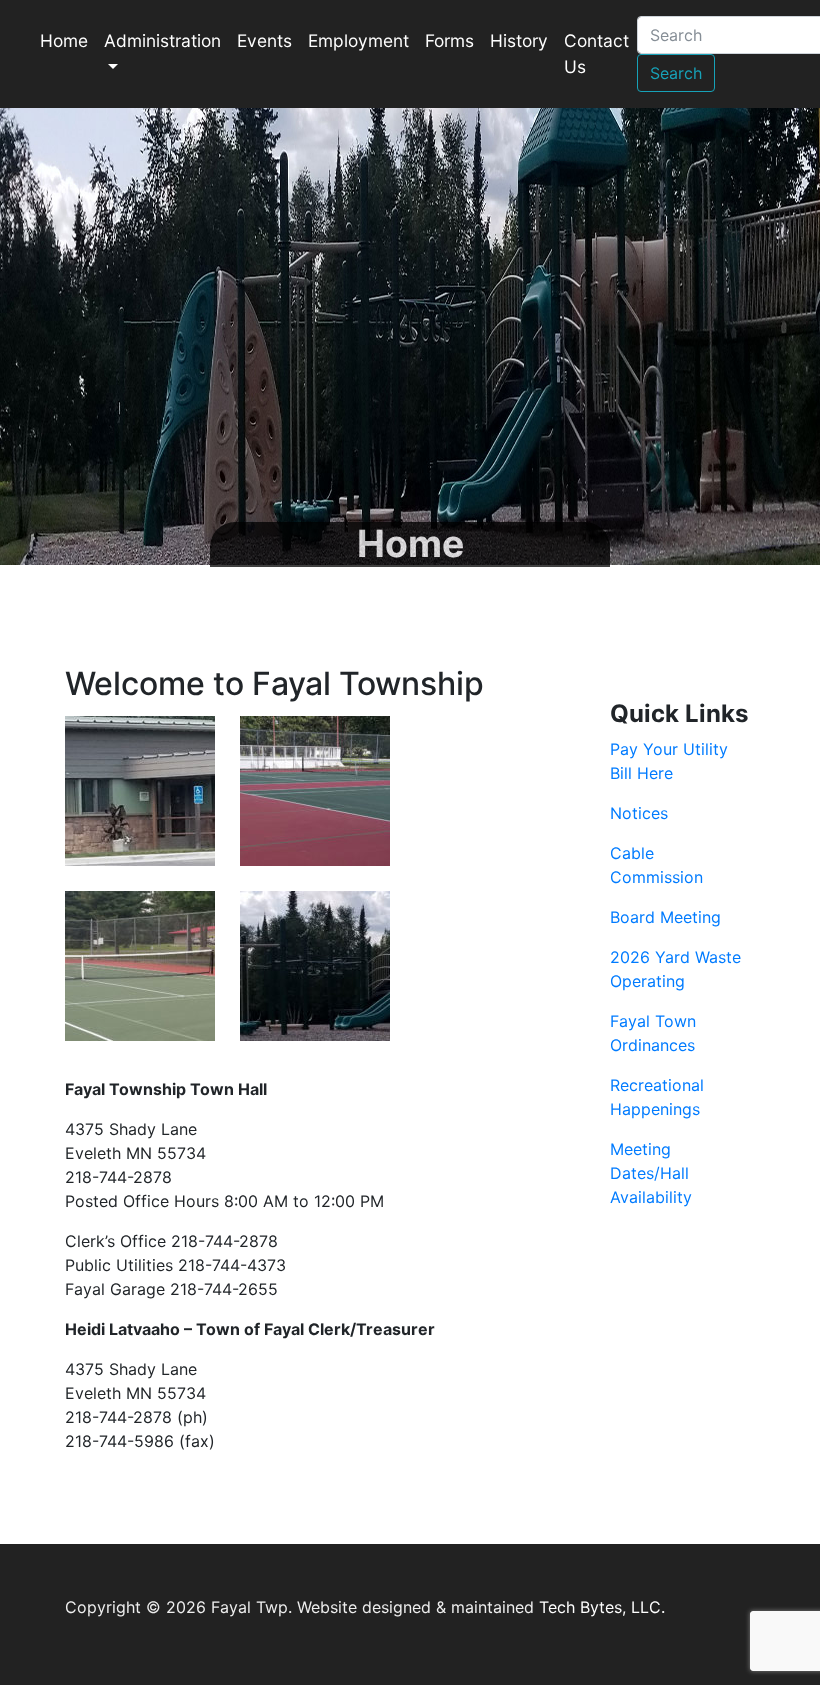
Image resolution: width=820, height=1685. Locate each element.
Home (64, 40)
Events (264, 40)
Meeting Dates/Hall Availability (651, 1173)
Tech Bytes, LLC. (602, 1607)
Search (676, 73)
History (519, 40)
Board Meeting (665, 917)
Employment (358, 40)
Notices (639, 813)
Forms (449, 40)
